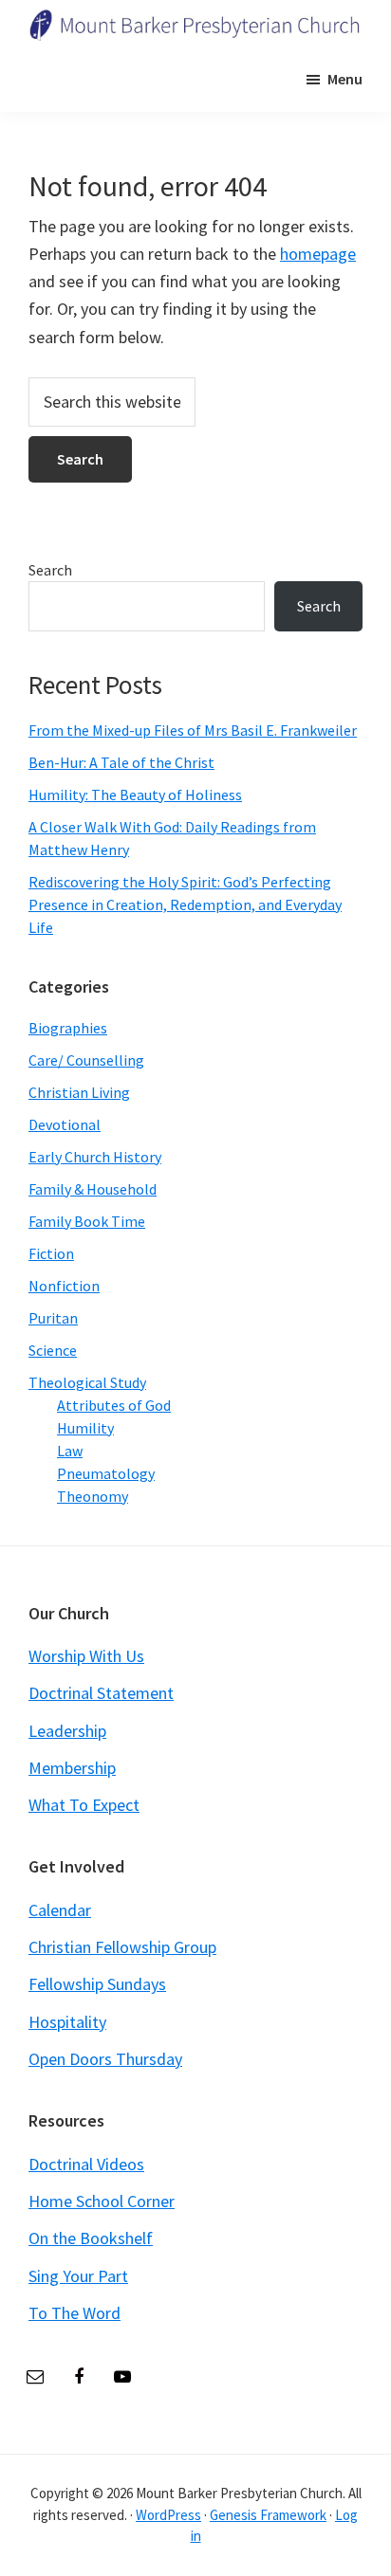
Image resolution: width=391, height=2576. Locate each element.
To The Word (74, 2313)
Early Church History (95, 1157)
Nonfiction (64, 1286)
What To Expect (84, 1805)
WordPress (168, 2515)
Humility (85, 1428)
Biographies (68, 1028)
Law (70, 1451)
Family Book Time (87, 1221)
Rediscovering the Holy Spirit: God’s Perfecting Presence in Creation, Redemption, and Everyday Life (185, 904)
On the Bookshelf (91, 2238)
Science (53, 1350)
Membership (72, 1768)
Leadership (67, 1731)
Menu (345, 79)
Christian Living (79, 1092)
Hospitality (67, 2022)
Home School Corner (102, 2201)
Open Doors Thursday (105, 2059)
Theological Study (87, 1382)
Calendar (60, 1910)
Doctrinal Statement (101, 1693)
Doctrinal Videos (86, 2164)
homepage (318, 254)
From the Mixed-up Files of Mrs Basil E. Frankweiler (193, 730)
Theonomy (93, 1496)
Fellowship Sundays (97, 1984)
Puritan (53, 1318)
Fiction (51, 1253)
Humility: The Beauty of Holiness (135, 795)
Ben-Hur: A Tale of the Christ (121, 762)
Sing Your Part (78, 2276)
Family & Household (93, 1189)
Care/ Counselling (86, 1060)
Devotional (65, 1124)
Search (50, 570)
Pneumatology (106, 1473)
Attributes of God (114, 1405)
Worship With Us (86, 1656)
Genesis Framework (268, 2515)
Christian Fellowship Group (122, 1947)
